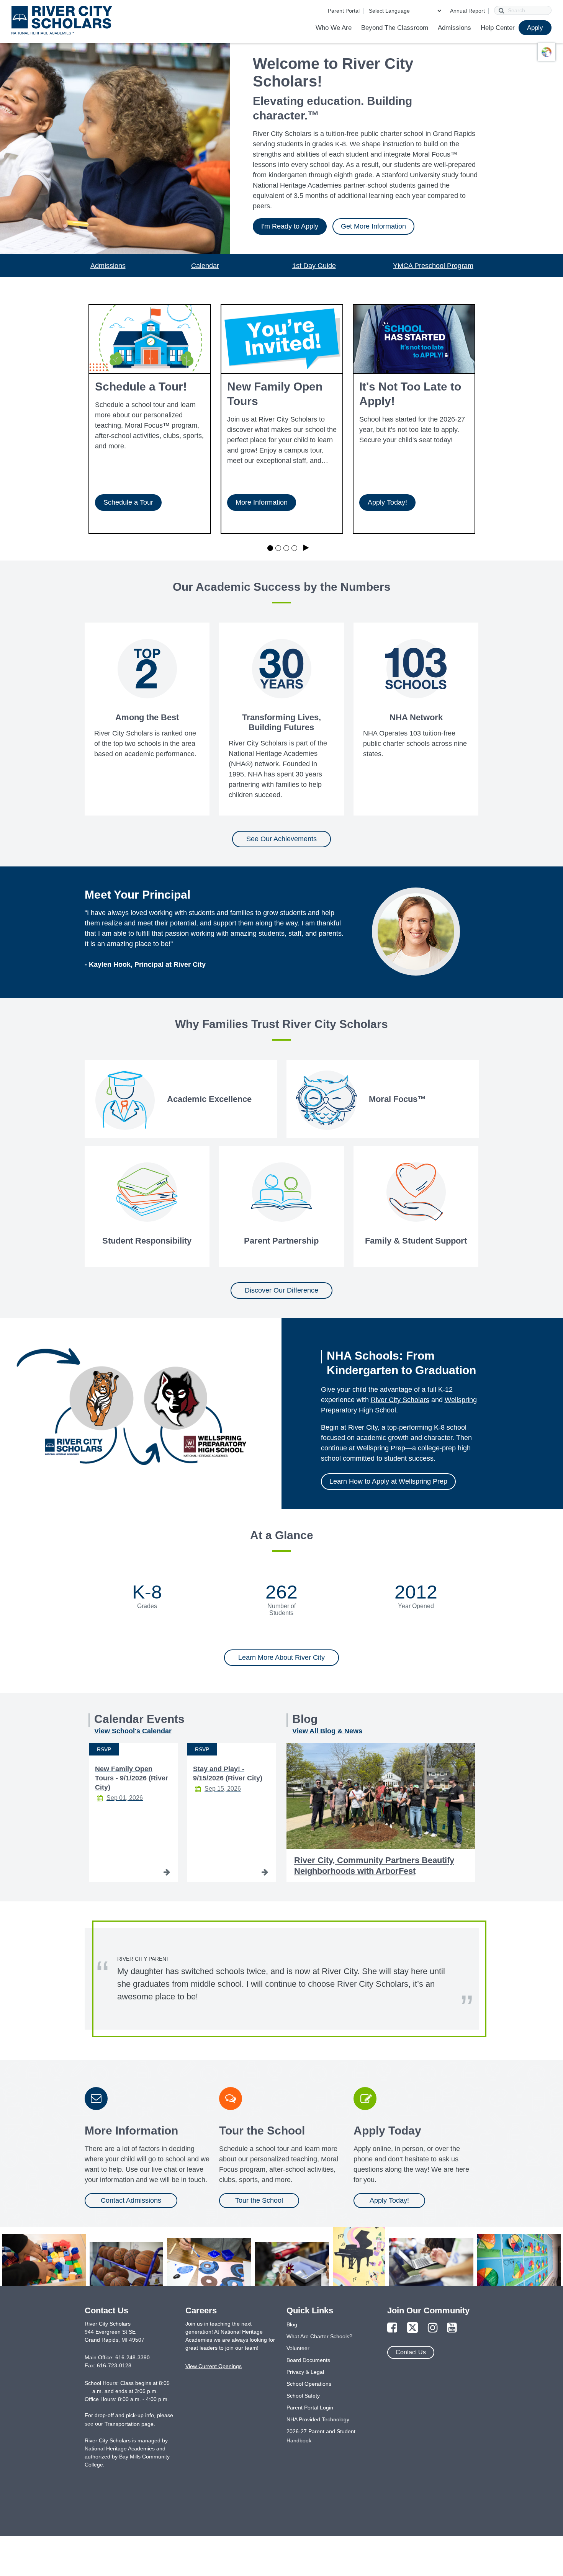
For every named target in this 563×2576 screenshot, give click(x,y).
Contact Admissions (131, 2200)
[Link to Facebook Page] (392, 2328)
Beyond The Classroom (395, 28)
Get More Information (373, 226)
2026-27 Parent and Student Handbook (321, 2436)
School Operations (309, 2384)
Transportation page (129, 2424)
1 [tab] (270, 548)
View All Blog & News (327, 1731)
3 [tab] (286, 548)
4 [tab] (294, 548)
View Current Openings (214, 2366)
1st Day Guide (314, 266)
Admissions (454, 28)
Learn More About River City (281, 1657)
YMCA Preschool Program (433, 266)
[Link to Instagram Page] (433, 2328)
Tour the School (259, 2200)
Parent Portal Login (310, 2408)
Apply (535, 28)
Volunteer (298, 2348)
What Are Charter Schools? (319, 2336)
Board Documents (308, 2360)
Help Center (498, 28)
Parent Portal (344, 11)
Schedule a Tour (128, 502)
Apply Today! (387, 502)
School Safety (303, 2396)
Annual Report (467, 11)
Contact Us (411, 2352)
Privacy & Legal (305, 2372)
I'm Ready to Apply (290, 226)
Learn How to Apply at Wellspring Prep (388, 1481)
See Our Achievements (281, 839)
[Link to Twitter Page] (412, 2328)
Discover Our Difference (281, 1290)
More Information (262, 502)
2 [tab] (278, 548)
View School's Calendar (133, 1731)
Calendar (205, 266)
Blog (292, 2324)
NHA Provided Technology (318, 2419)
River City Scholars (400, 1400)
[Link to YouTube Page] (452, 2328)
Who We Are (334, 28)
